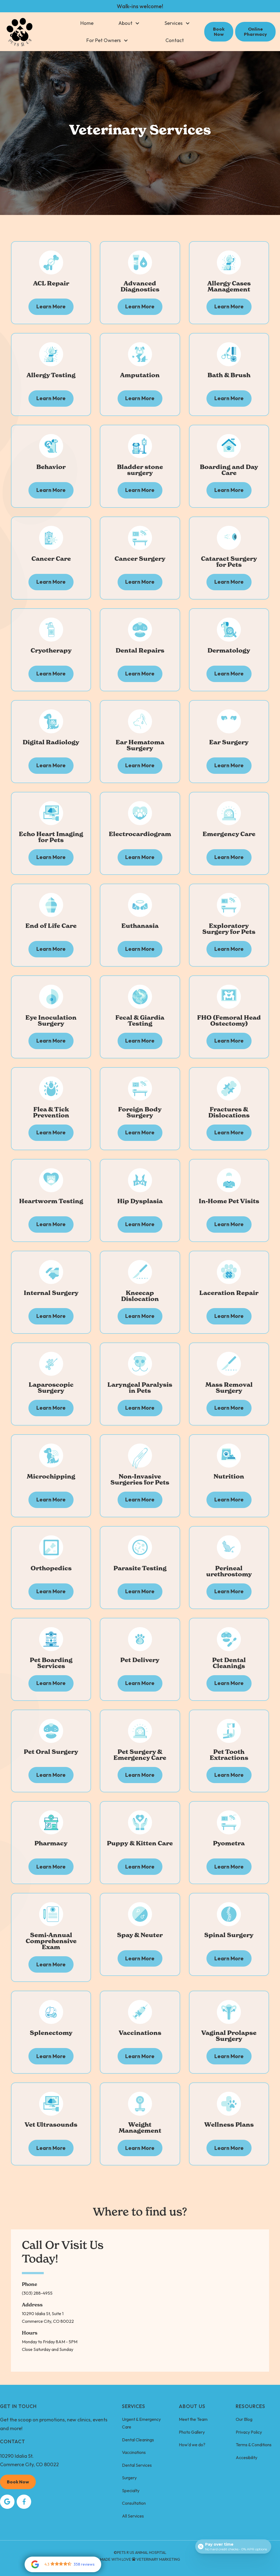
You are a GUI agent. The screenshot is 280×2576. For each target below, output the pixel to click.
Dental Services (137, 2465)
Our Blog (244, 2419)
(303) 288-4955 (37, 2293)
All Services (133, 2516)
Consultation (134, 2503)
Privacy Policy (249, 2432)
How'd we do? (192, 2445)
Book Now (18, 2482)
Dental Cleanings (138, 2440)
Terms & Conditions (254, 2445)
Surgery (129, 2478)
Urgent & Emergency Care (141, 2423)
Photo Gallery (192, 2432)
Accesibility (247, 2457)
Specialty (131, 2491)
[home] (20, 32)
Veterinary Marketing (158, 2559)
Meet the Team (193, 2419)
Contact (175, 40)
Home (87, 23)
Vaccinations (134, 2452)
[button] (129, 23)
